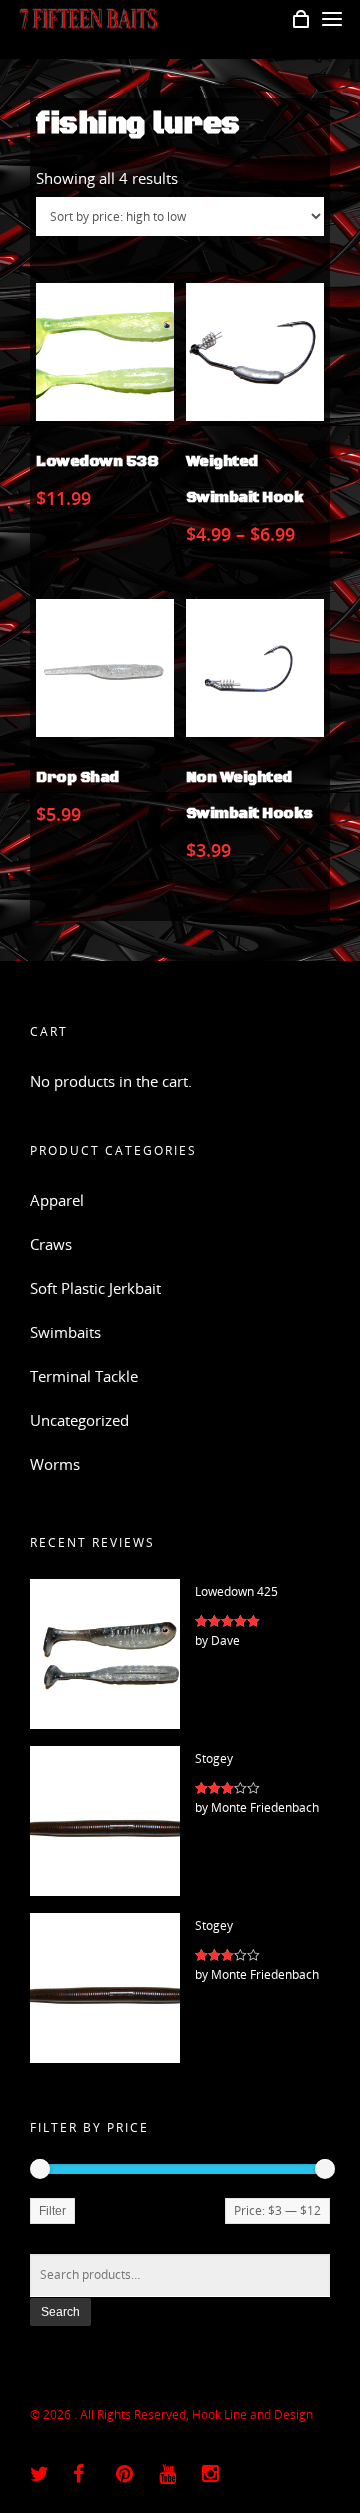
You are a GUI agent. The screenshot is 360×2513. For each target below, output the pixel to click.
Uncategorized (79, 1420)
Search (60, 2312)
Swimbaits (65, 1332)
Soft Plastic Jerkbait (95, 1288)
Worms (55, 1464)
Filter (52, 2211)
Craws (51, 1244)
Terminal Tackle (84, 1376)
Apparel (57, 1200)
